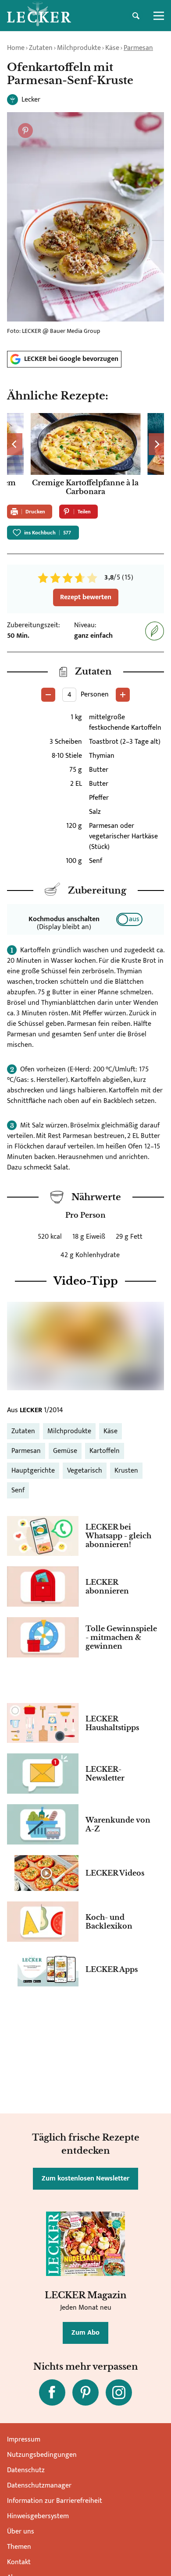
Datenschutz (26, 2470)
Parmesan (138, 48)
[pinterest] (85, 2392)
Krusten (126, 1471)
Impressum (24, 2440)
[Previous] (15, 444)
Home (16, 48)
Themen (19, 2547)
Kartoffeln (105, 1451)
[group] (85, 455)
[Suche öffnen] (136, 16)
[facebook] (52, 2392)
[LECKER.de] (39, 16)
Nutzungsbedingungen (42, 2455)
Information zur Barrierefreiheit (55, 2501)
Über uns (21, 2532)
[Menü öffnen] (159, 16)
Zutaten (41, 48)
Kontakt (19, 2562)
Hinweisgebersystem (38, 2516)
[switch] (129, 919)
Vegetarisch (85, 1471)
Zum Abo (85, 2333)
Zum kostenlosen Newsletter (85, 2178)
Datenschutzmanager (39, 2486)
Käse (112, 48)
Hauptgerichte (33, 1471)
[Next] (156, 444)
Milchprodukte (79, 48)
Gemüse (65, 1451)
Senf (18, 1490)
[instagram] (119, 2392)
